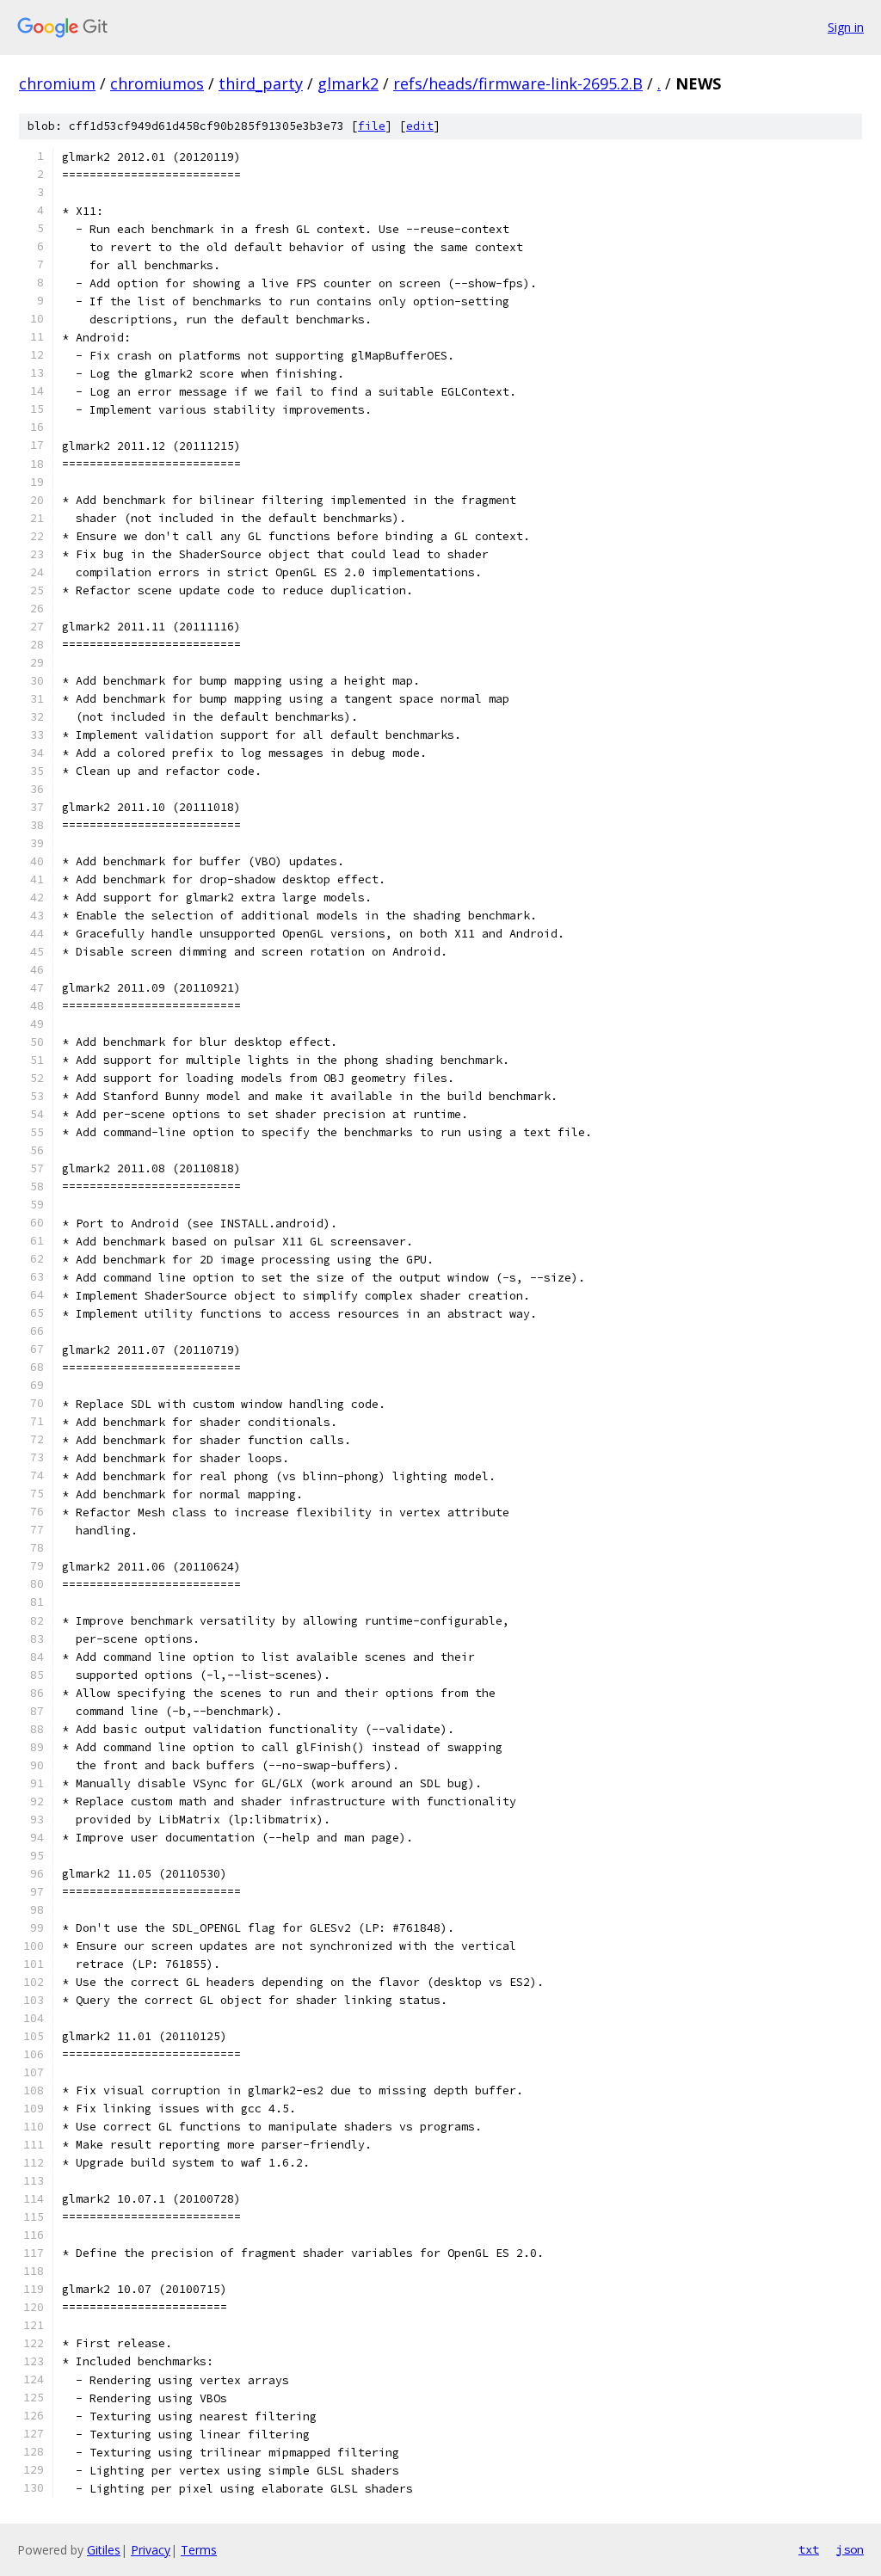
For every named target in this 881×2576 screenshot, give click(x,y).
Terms (199, 2550)
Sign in (846, 27)
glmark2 (348, 83)
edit (420, 126)
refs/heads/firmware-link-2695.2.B (518, 83)
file (372, 126)
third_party (261, 83)
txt (809, 2549)
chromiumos (157, 83)
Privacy (151, 2550)
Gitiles (104, 2550)
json (850, 2549)
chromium (57, 83)
